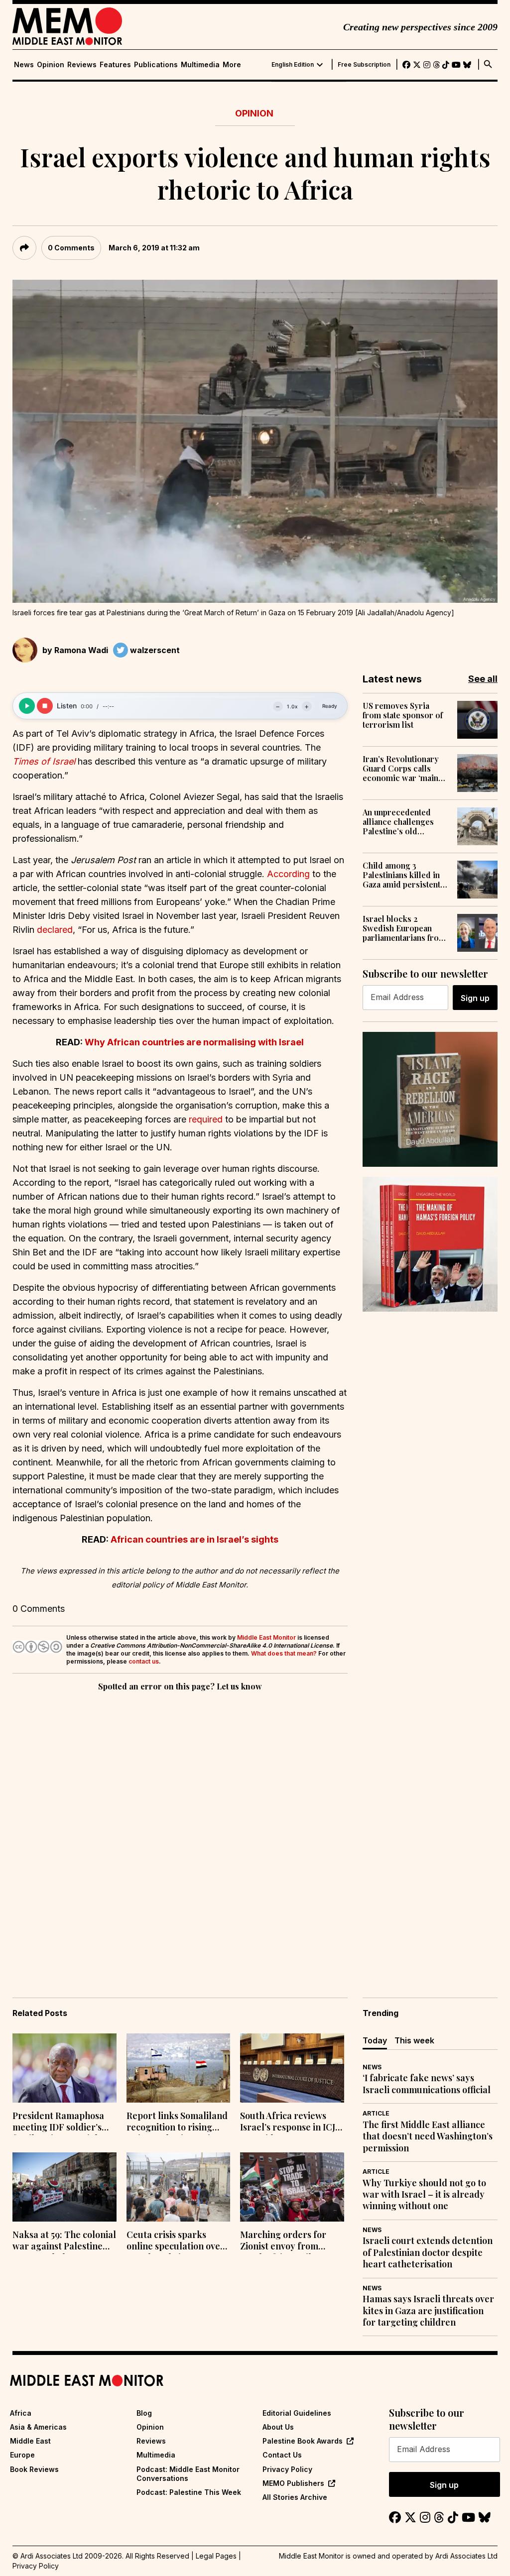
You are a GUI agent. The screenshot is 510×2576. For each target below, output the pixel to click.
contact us (144, 1661)
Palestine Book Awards (303, 2441)
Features (115, 65)
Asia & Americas (38, 2427)
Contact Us (282, 2455)
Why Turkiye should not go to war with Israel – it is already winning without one (424, 2195)
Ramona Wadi (81, 650)
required (206, 1119)
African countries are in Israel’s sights (194, 1539)
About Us (278, 2427)
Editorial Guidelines (297, 2413)
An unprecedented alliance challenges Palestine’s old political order (398, 822)
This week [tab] (414, 2040)
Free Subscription (364, 65)
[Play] (27, 706)
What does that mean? (284, 1653)
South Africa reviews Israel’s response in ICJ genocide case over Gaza (291, 2123)
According (288, 874)
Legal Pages (216, 2556)
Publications (156, 65)
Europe (22, 2455)
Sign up (475, 998)
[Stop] (45, 706)
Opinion (51, 65)
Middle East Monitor (266, 1637)
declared (55, 930)
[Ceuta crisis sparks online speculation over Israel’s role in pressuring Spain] (179, 2187)
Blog (144, 2413)
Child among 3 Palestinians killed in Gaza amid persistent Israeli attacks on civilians (401, 875)
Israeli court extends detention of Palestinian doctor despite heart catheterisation (428, 2252)
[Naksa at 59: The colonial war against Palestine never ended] (64, 2187)
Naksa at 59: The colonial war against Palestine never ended (64, 2241)
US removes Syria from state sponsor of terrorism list (403, 715)
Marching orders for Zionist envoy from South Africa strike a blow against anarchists (289, 2241)
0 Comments (71, 248)
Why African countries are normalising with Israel (194, 1042)
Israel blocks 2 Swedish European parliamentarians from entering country (404, 928)
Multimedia (200, 65)
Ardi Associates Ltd (466, 2556)
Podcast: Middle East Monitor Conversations (188, 2474)
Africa (21, 2413)
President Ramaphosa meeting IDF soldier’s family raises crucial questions (58, 2123)
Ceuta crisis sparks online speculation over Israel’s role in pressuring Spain (176, 2241)
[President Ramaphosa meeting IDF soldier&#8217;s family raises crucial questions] (64, 2068)
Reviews (82, 65)
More (232, 65)
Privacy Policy (287, 2469)
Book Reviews (34, 2469)
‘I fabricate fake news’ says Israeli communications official (427, 2084)
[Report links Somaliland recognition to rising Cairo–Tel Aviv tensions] (179, 2068)
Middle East (30, 2441)
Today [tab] (375, 2040)
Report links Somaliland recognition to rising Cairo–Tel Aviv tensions (177, 2123)
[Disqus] (180, 1830)
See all (483, 679)
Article (376, 2113)
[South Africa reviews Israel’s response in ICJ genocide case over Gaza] (292, 2068)
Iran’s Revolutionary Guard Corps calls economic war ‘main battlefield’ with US (401, 769)
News (24, 65)
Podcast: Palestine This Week (189, 2492)
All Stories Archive (295, 2497)
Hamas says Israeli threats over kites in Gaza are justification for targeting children (428, 2311)
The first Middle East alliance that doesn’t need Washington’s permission (428, 2136)
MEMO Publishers (293, 2483)
